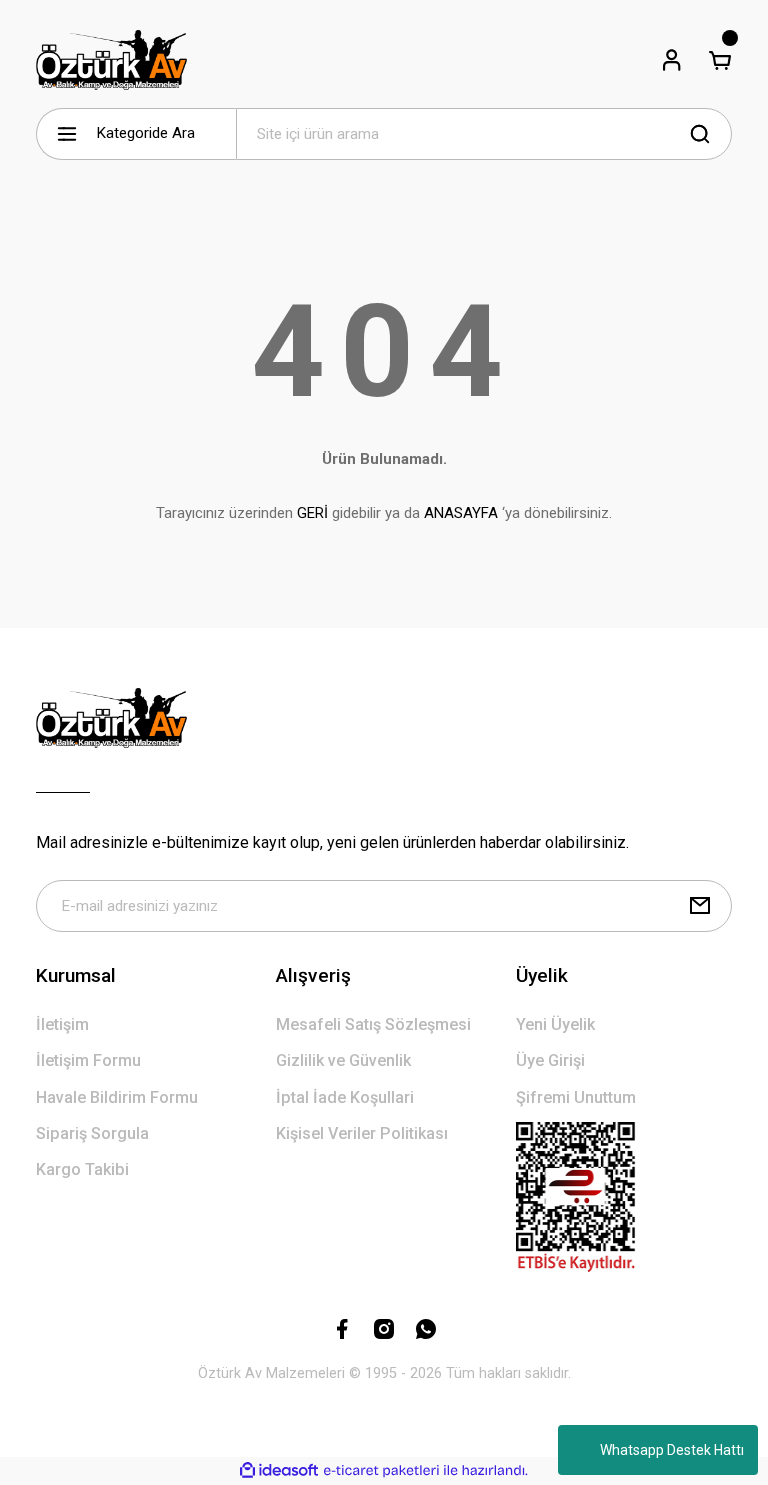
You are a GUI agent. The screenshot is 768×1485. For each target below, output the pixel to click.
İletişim (62, 1024)
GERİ (312, 513)
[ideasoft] (279, 1471)
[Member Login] (672, 60)
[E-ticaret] (381, 1470)
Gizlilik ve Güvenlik (343, 1060)
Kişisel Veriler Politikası (362, 1133)
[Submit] (700, 906)
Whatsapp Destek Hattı (672, 1450)
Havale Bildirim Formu (117, 1097)
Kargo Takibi (82, 1169)
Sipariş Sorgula (92, 1133)
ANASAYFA (461, 513)
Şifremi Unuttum (576, 1097)
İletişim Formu (88, 1060)
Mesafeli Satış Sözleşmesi (373, 1024)
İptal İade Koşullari (345, 1097)
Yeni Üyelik (555, 1024)
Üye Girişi (550, 1060)
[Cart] (720, 60)
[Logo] (111, 60)
